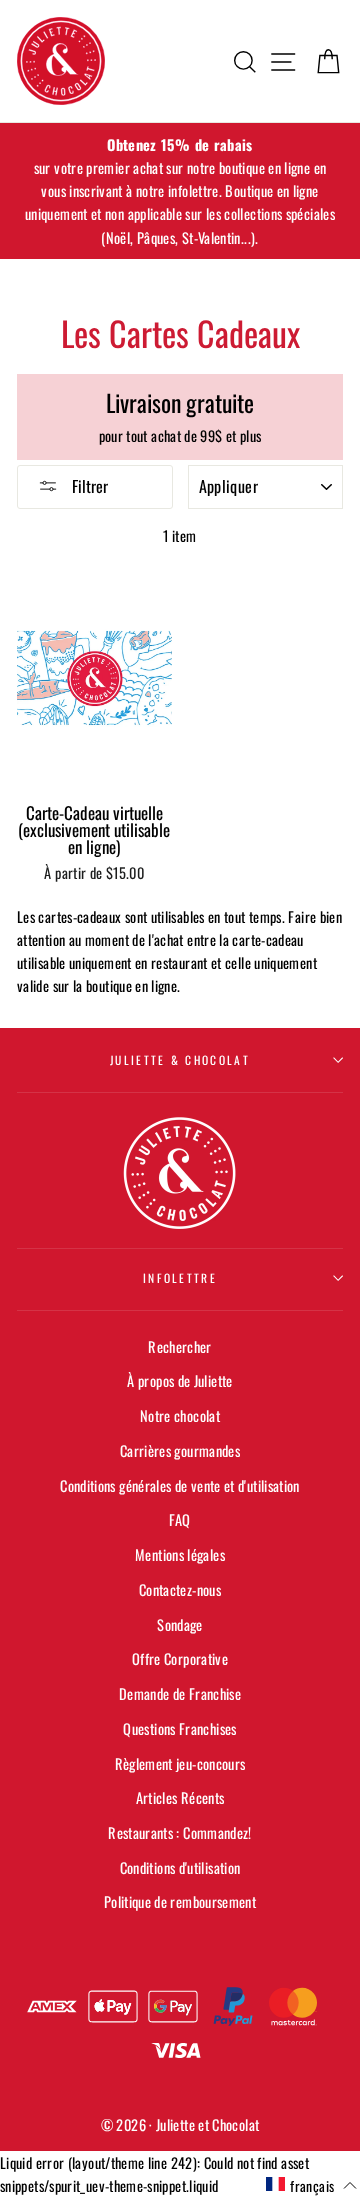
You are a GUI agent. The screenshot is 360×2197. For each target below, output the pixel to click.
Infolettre (180, 1277)
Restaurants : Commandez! (180, 1832)
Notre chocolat (180, 1415)
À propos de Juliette (179, 1380)
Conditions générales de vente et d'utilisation (180, 1485)
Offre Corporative (180, 1658)
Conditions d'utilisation (180, 1867)
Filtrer (88, 486)
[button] (311, 2185)
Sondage (180, 1624)
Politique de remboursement (180, 1901)
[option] (180, 191)
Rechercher (180, 1346)
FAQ (179, 1519)
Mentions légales (180, 1554)
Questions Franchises (179, 1728)
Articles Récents (180, 1797)
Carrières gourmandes (180, 1450)
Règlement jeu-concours (180, 1763)
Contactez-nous (180, 1589)
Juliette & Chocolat (180, 1059)
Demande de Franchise (180, 1693)
